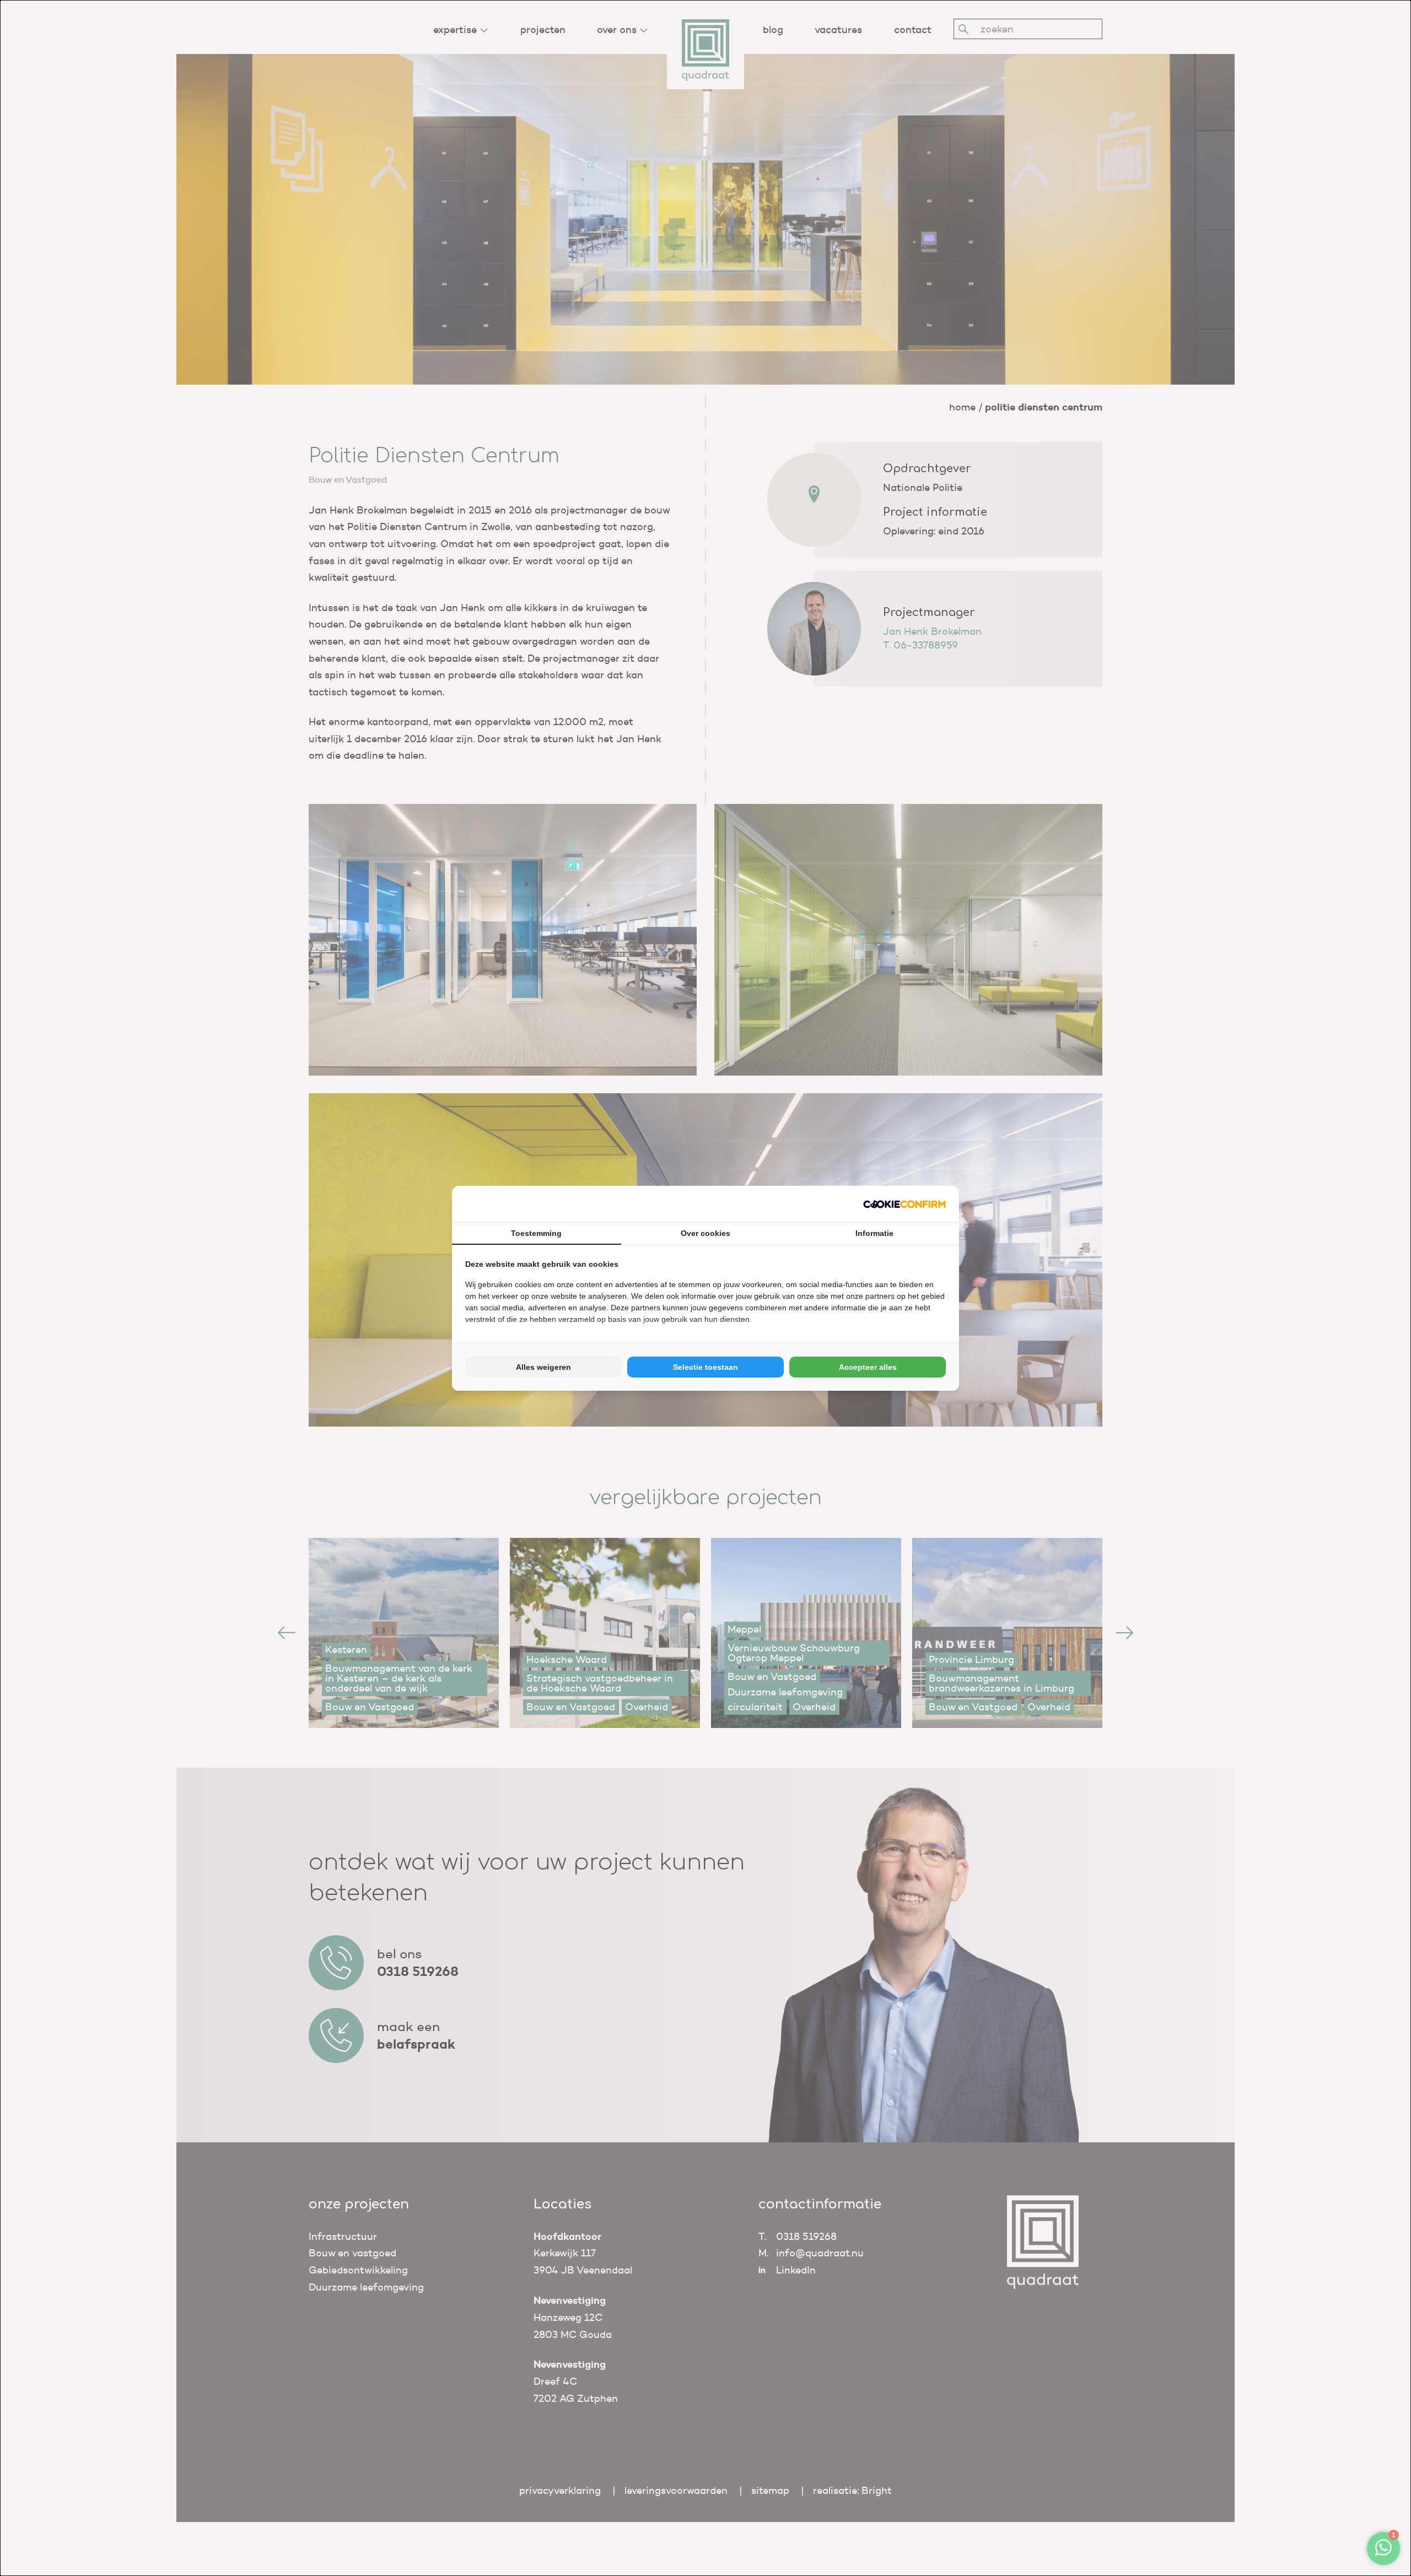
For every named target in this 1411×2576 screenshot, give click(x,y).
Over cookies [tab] (705, 1233)
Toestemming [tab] (536, 1233)
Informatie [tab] (874, 1233)
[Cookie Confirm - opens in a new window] (904, 1204)
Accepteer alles (868, 1367)
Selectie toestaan (705, 1367)
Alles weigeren (543, 1367)
